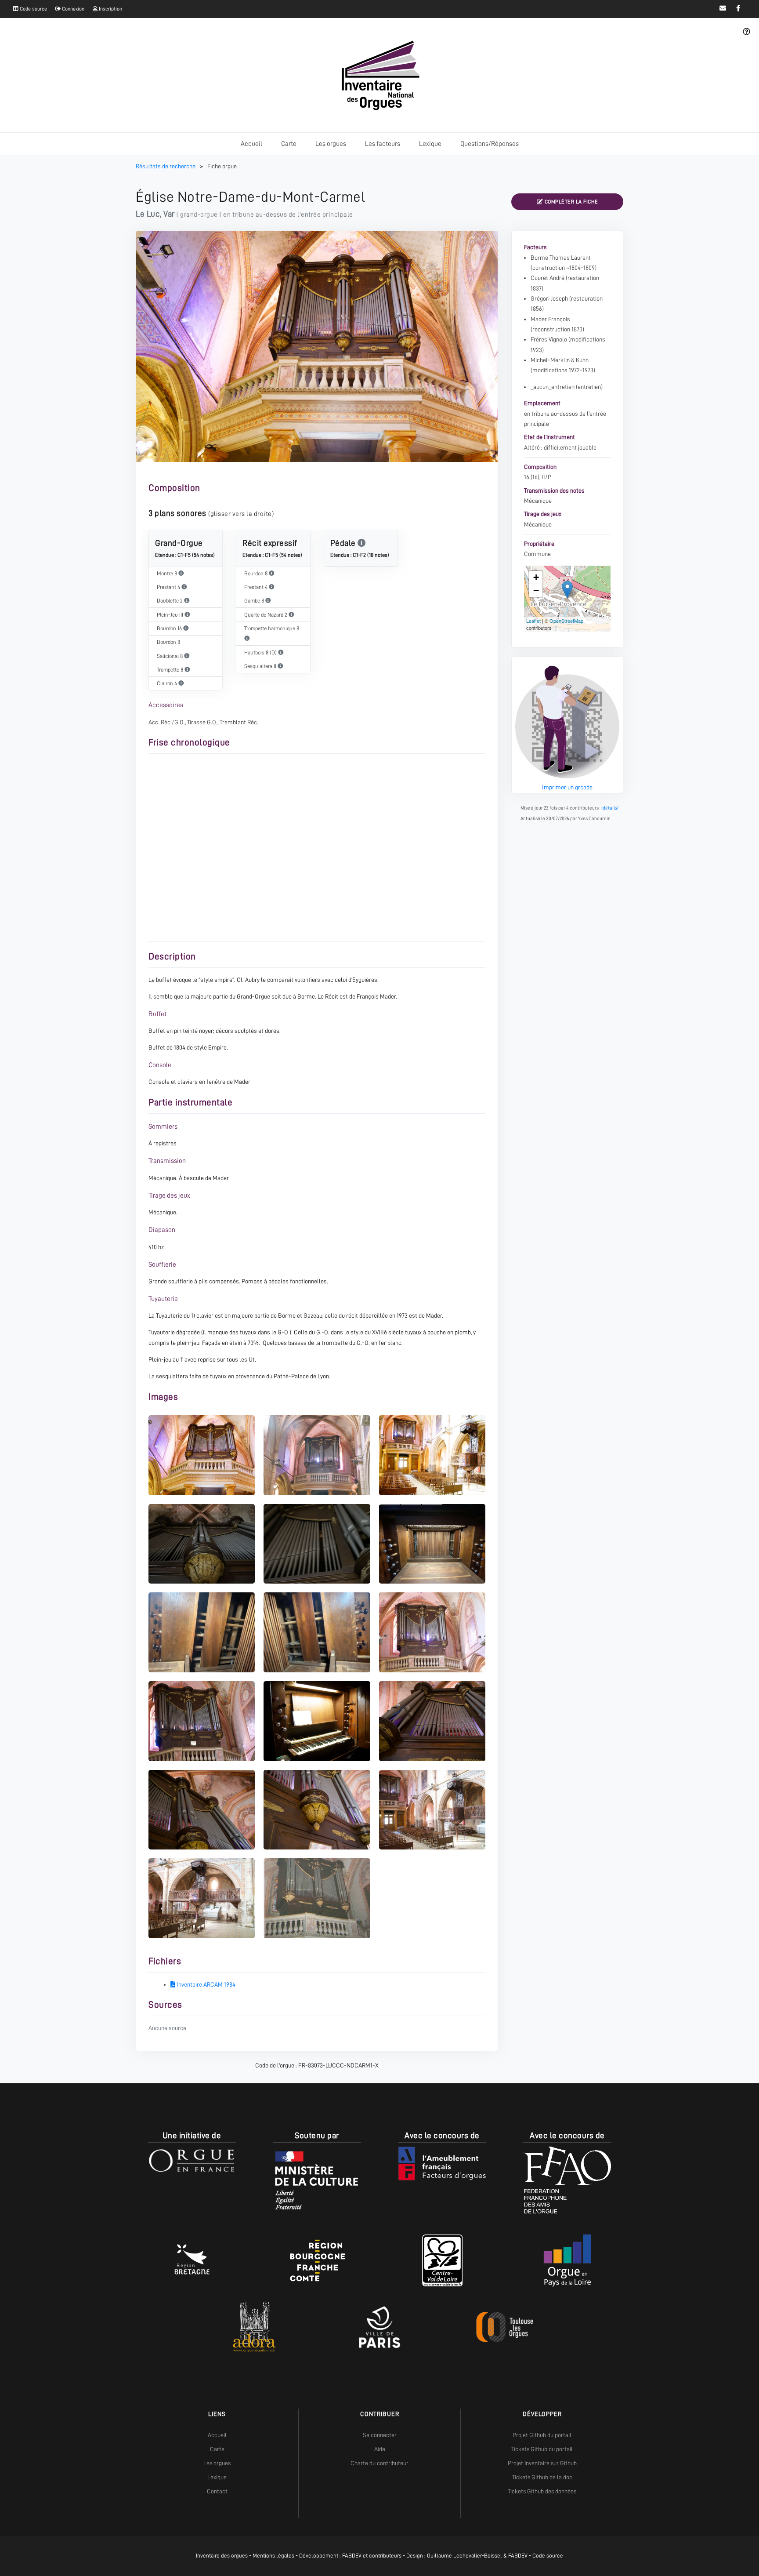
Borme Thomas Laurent (561, 258)
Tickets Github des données (542, 2491)
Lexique (430, 144)
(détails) (610, 808)
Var (169, 214)
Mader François (550, 319)
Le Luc (148, 214)
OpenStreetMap (566, 621)
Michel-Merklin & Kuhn (560, 360)
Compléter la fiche (571, 202)
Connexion (72, 9)
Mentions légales (273, 2556)
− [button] (536, 590)
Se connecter (380, 2435)
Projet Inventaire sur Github (542, 2463)
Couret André (548, 278)
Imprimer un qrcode (567, 787)
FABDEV (352, 2556)
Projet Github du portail (542, 2435)
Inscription (110, 9)
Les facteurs (383, 144)
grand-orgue (199, 214)
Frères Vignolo (549, 339)
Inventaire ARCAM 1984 (205, 1984)
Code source (33, 9)
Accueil (251, 144)
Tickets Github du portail (542, 2449)
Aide (380, 2449)
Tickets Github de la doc (542, 2477)
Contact (217, 2491)
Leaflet (533, 621)
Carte (289, 144)
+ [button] (536, 577)
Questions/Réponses (490, 144)
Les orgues (331, 144)
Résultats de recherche (166, 166)
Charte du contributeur (379, 2463)
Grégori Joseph (549, 298)
